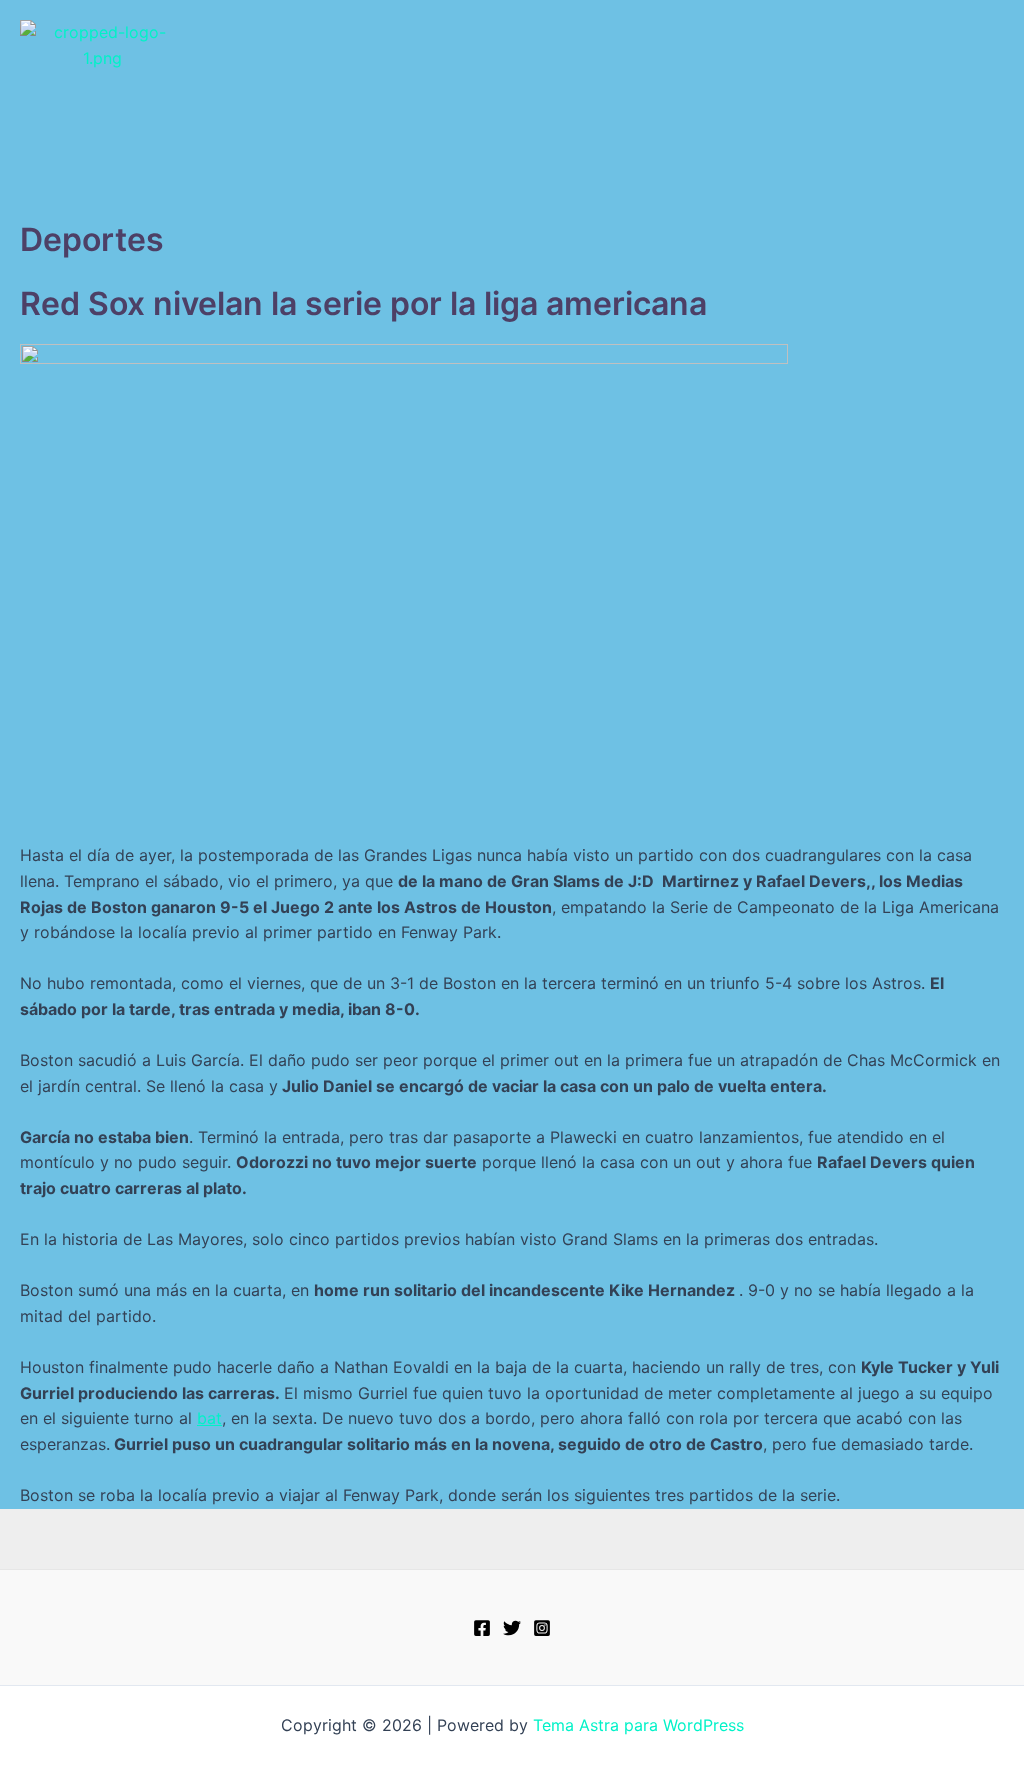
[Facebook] (482, 1628)
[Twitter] (512, 1628)
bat (209, 1418)
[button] (512, 192)
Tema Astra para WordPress (638, 1725)
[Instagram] (542, 1628)
